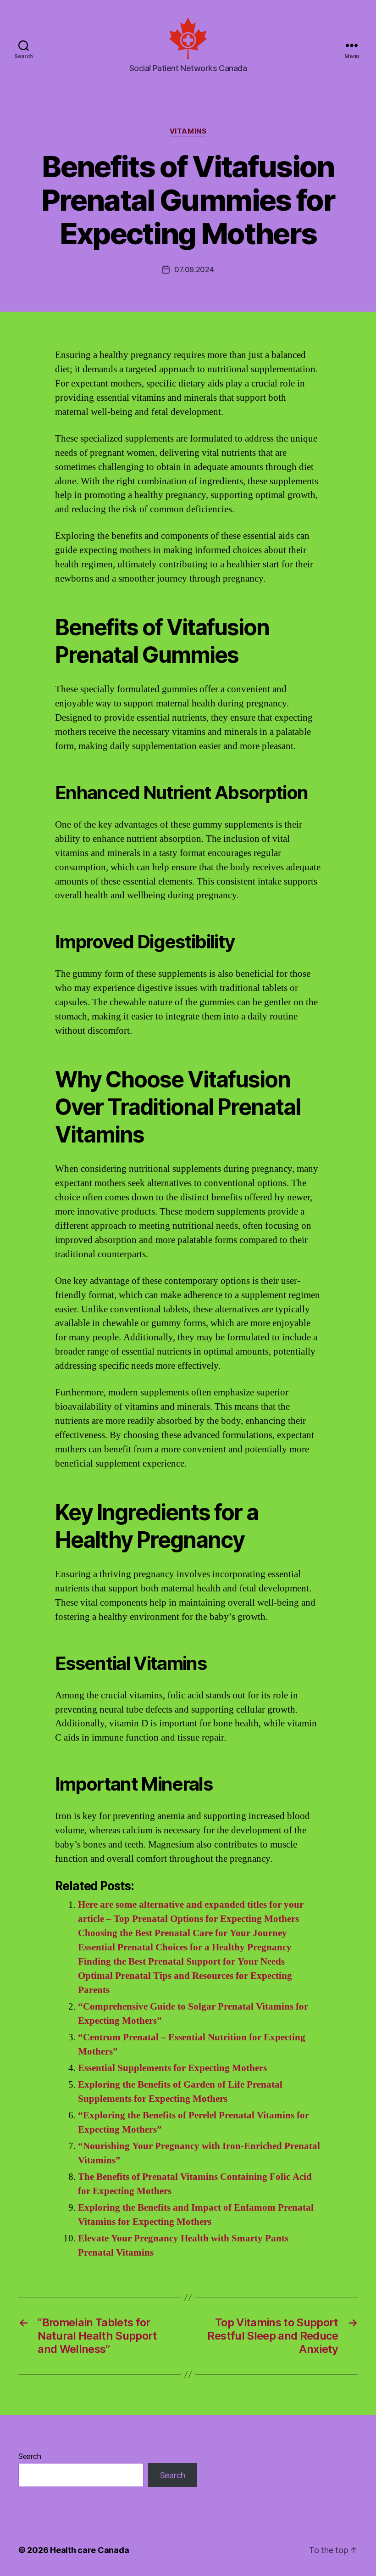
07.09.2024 (194, 269)
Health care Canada (89, 2550)
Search (30, 2456)
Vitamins (188, 131)
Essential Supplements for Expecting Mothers (172, 2068)
